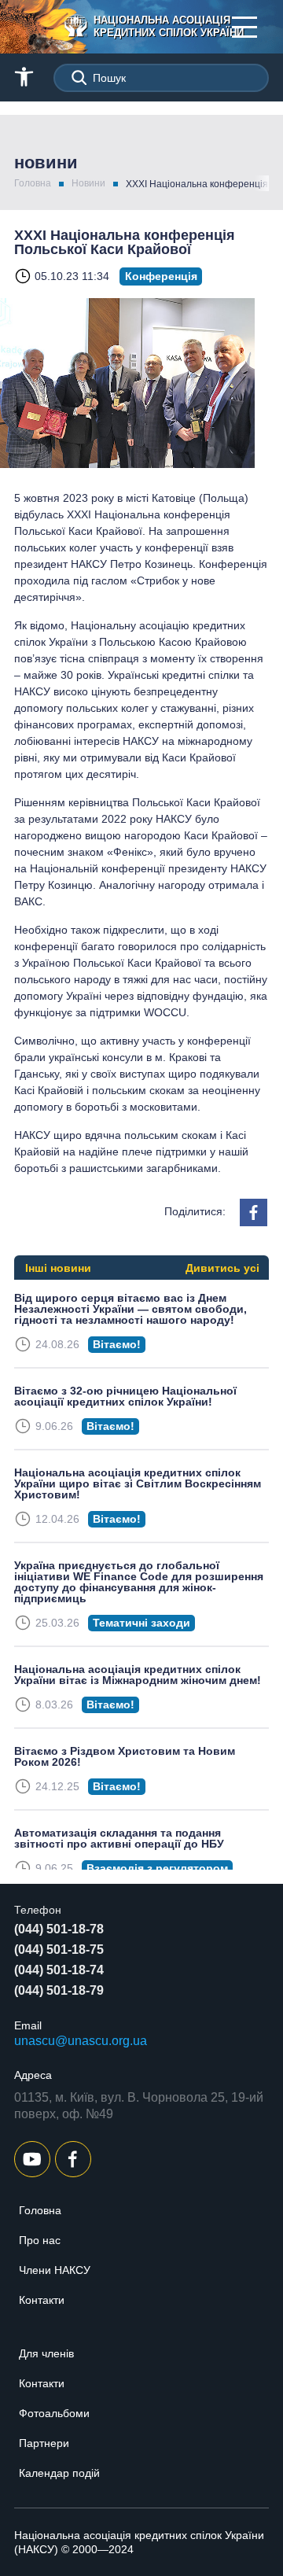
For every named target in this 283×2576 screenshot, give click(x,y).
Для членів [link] (46, 2353)
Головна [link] (33, 183)
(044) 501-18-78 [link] (59, 1929)
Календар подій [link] (59, 2473)
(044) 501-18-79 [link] (59, 1990)
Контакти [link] (42, 2300)
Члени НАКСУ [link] (55, 2270)
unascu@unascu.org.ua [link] (81, 2041)
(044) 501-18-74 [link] (59, 1970)
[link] (153, 27)
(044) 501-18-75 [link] (59, 1950)
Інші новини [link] (58, 1268)
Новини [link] (88, 183)
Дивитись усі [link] (222, 1268)
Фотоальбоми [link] (54, 2413)
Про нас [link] (40, 2240)
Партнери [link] (44, 2443)
